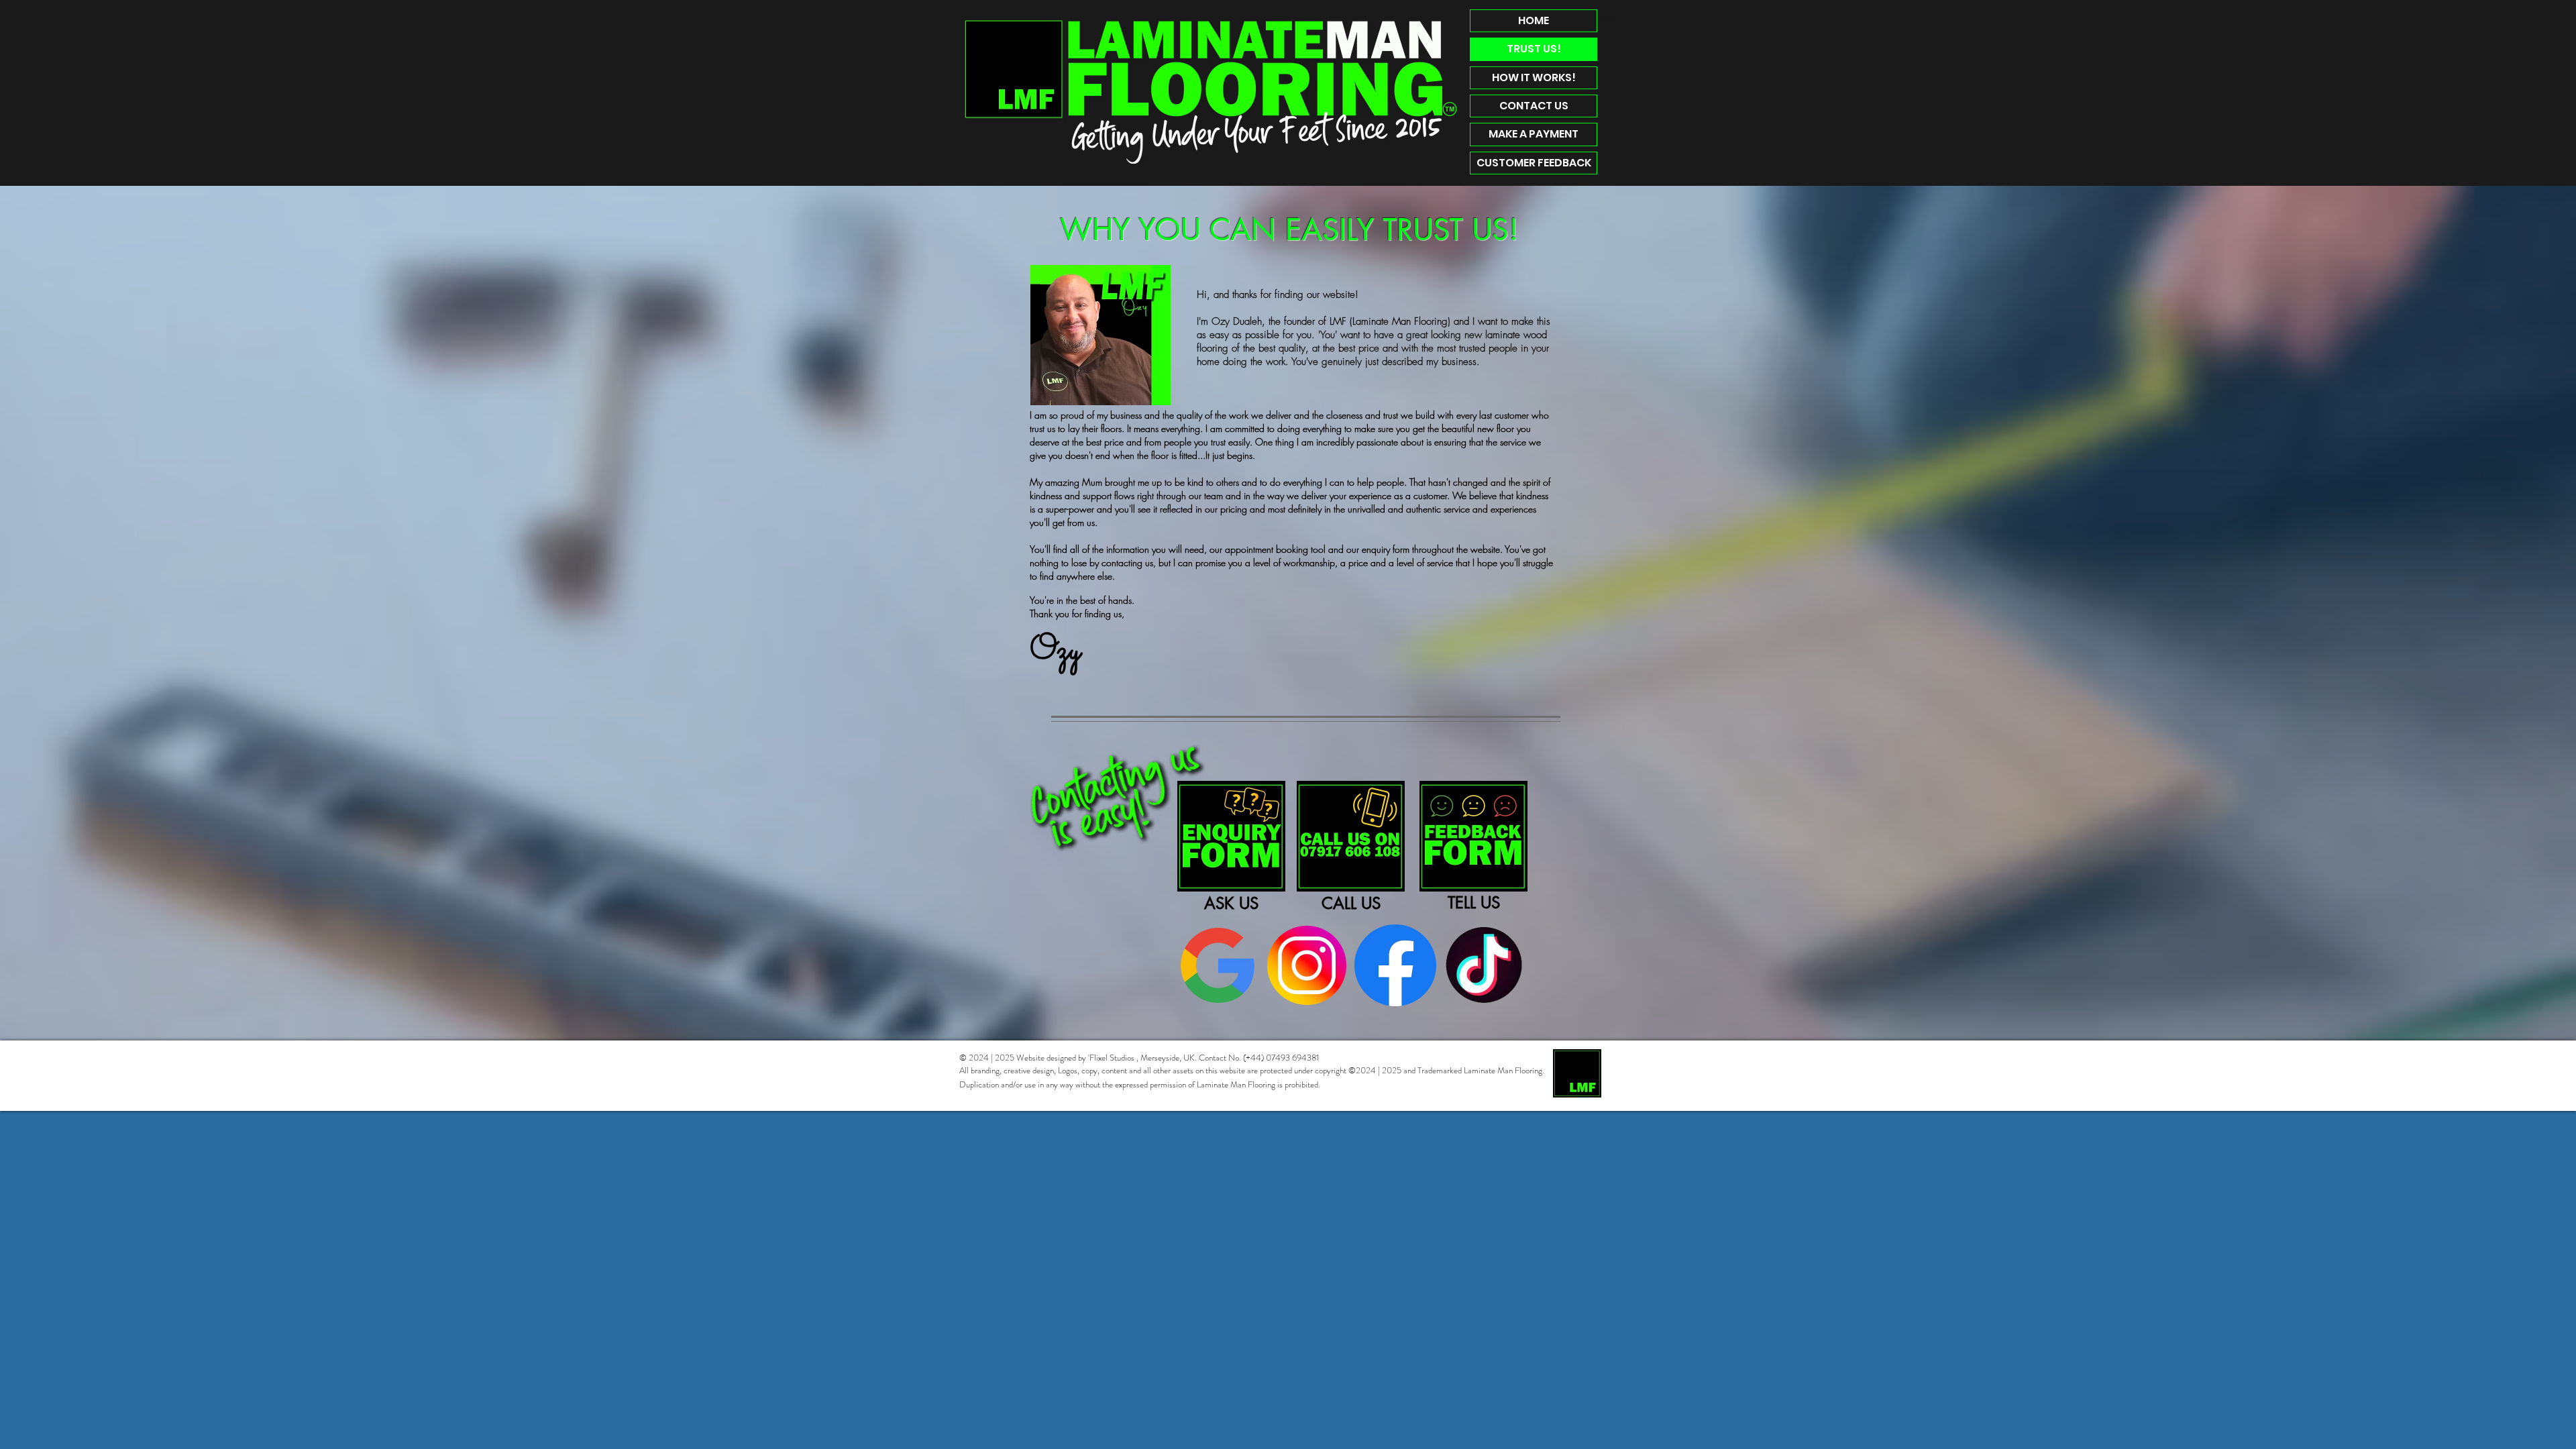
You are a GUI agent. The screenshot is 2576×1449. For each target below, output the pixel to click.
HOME (1534, 20)
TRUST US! (1534, 49)
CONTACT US (1534, 106)
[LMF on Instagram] (1307, 965)
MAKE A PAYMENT (1534, 134)
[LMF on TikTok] (1484, 965)
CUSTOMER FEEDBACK (1534, 163)
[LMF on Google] (1218, 965)
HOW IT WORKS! (1534, 77)
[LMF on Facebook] (1395, 965)
